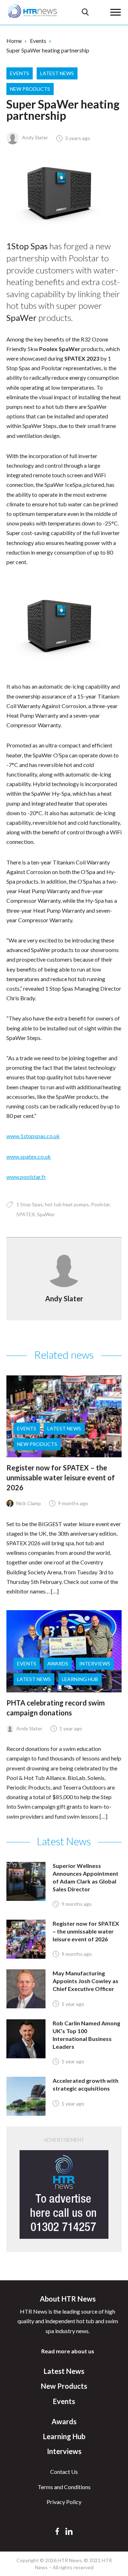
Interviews (95, 1663)
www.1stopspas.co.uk (33, 1136)
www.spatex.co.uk (29, 1156)
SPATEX (26, 1214)
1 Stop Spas (30, 1204)
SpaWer (46, 1214)
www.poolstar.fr (26, 1177)
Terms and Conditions (64, 2487)
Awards (58, 1663)
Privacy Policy (64, 2502)
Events (38, 41)
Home (14, 41)
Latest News (57, 73)
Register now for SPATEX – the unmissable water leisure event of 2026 (61, 1478)
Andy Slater (34, 137)
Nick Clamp (28, 1503)
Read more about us (68, 2351)
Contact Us (64, 2472)
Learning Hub (80, 1679)
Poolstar (100, 1204)
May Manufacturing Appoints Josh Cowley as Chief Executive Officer (86, 1981)
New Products (30, 89)
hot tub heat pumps (67, 1204)
